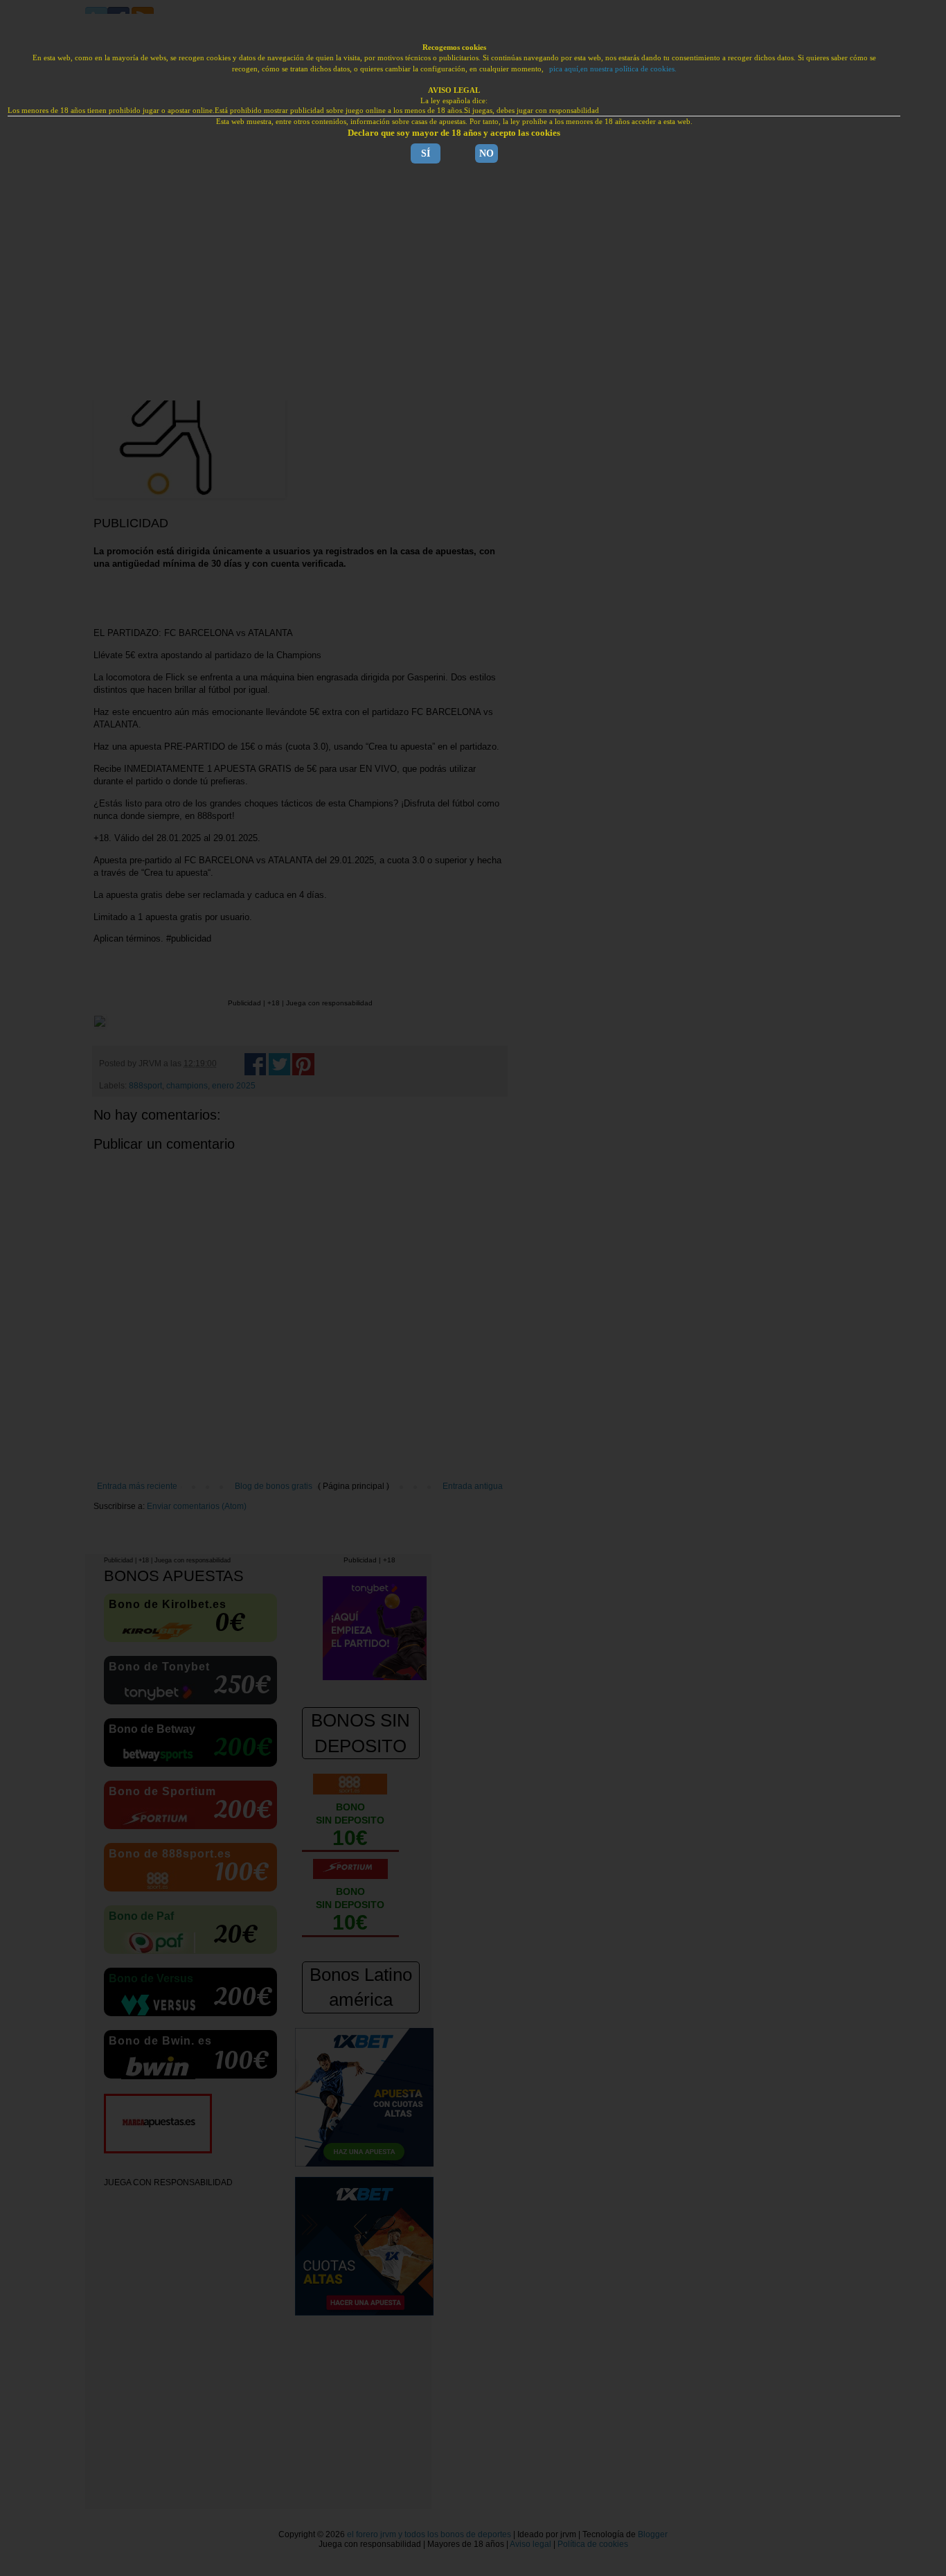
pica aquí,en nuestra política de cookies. (613, 69)
